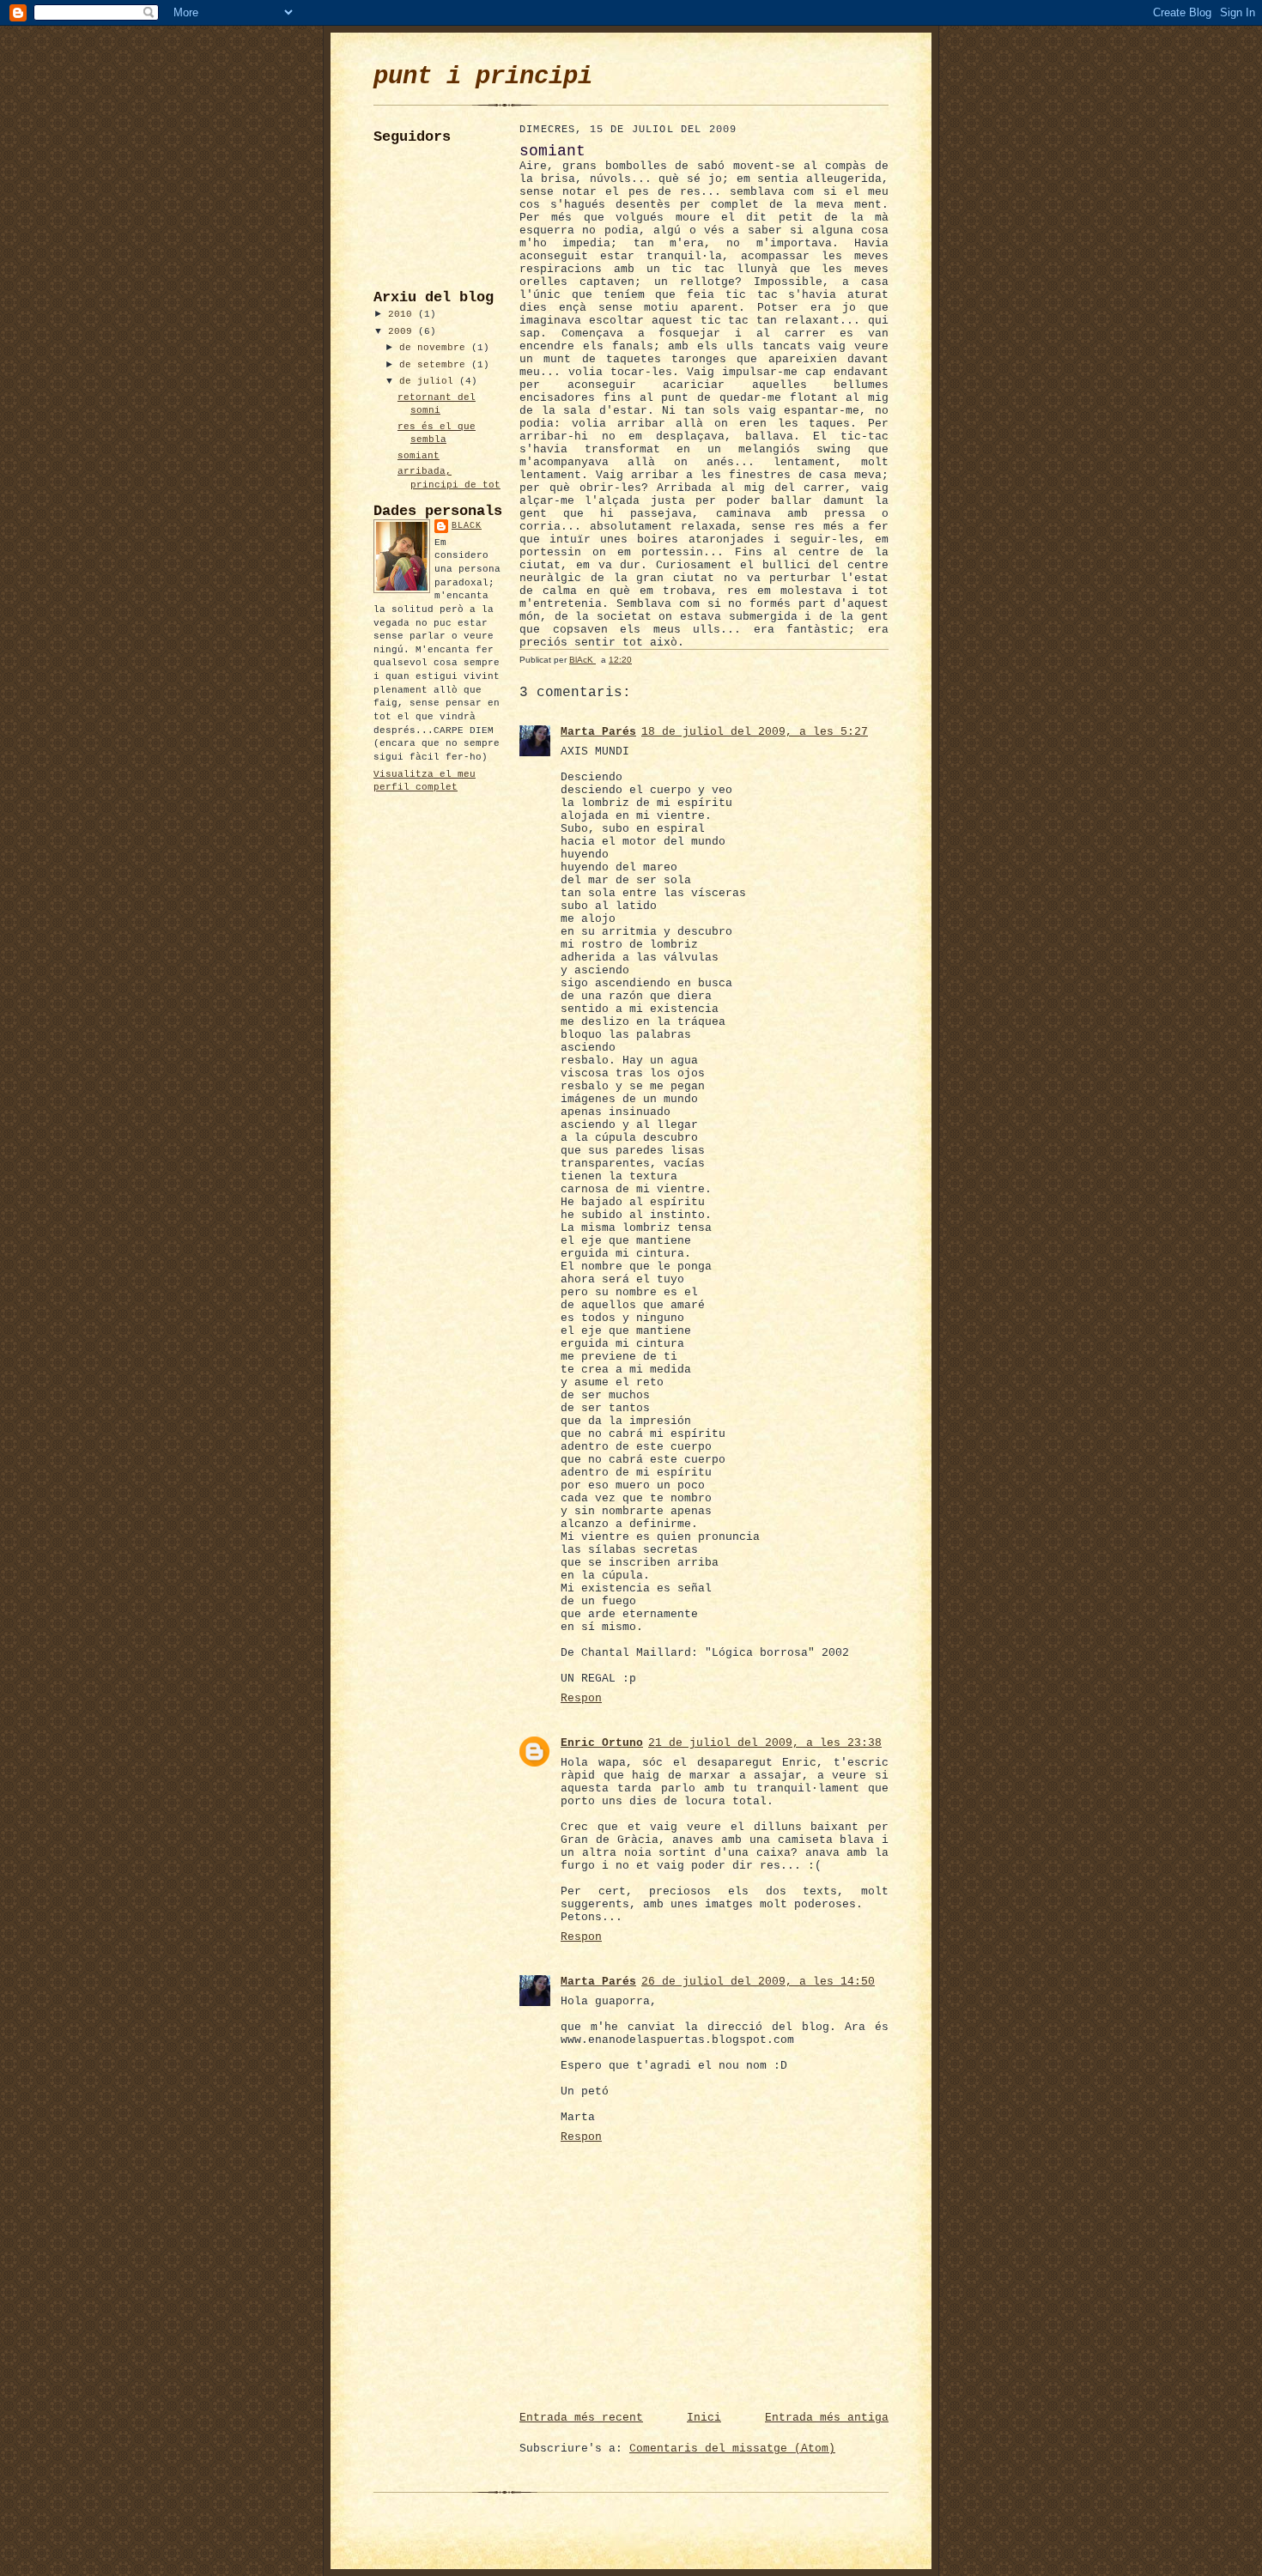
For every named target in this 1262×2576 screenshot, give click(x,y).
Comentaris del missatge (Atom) (732, 2449)
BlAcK (467, 526)
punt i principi (483, 77)
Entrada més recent (581, 2418)
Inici (704, 2418)
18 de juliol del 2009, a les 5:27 (755, 732)
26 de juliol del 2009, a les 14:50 (758, 1982)
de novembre (435, 348)
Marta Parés (598, 732)
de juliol (429, 381)
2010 (403, 314)
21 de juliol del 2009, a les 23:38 (765, 1743)
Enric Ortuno (602, 1743)
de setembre (435, 365)
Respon (581, 1698)
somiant (419, 456)
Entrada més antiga (827, 2418)
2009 (403, 331)
